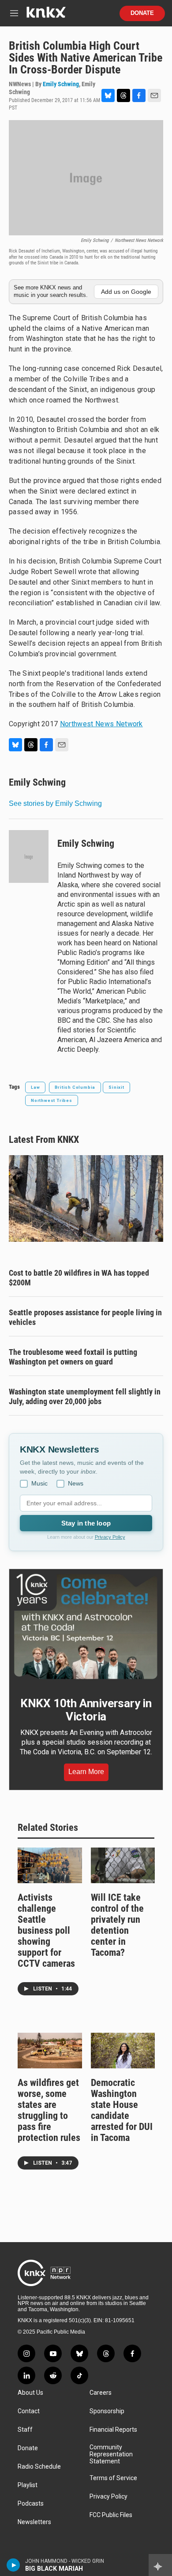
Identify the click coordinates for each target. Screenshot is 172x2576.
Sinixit (116, 1087)
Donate (142, 13)
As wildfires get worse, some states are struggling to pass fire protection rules (49, 2110)
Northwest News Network (101, 724)
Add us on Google (126, 292)
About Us (30, 2393)
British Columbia (75, 1087)
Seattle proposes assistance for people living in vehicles (85, 1317)
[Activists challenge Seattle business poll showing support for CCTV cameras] (50, 1865)
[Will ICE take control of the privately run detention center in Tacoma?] (123, 1865)
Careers (101, 2393)
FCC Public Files (111, 2515)
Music (39, 1483)
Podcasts (31, 2504)
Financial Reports (113, 2430)
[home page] (46, 16)
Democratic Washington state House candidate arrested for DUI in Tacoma (122, 2110)
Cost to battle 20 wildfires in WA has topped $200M (79, 1278)
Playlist (28, 2485)
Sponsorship (107, 2411)
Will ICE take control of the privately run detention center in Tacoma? (117, 1925)
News (76, 1483)
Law (35, 1087)
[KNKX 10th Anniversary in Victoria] (86, 1626)
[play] (13, 2565)
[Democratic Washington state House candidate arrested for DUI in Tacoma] (123, 2051)
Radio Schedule (39, 2467)
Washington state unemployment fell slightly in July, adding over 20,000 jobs (85, 1396)
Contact (29, 2411)
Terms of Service (113, 2478)
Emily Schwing (61, 84)
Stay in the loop (86, 1523)
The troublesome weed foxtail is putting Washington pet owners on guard (73, 1357)
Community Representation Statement (111, 2454)
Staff (25, 2430)
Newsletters (34, 2522)
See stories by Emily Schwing (55, 803)
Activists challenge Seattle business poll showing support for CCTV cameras (46, 1930)
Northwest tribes (52, 1100)
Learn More (86, 1772)
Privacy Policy (110, 1537)
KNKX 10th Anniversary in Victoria (86, 1710)
